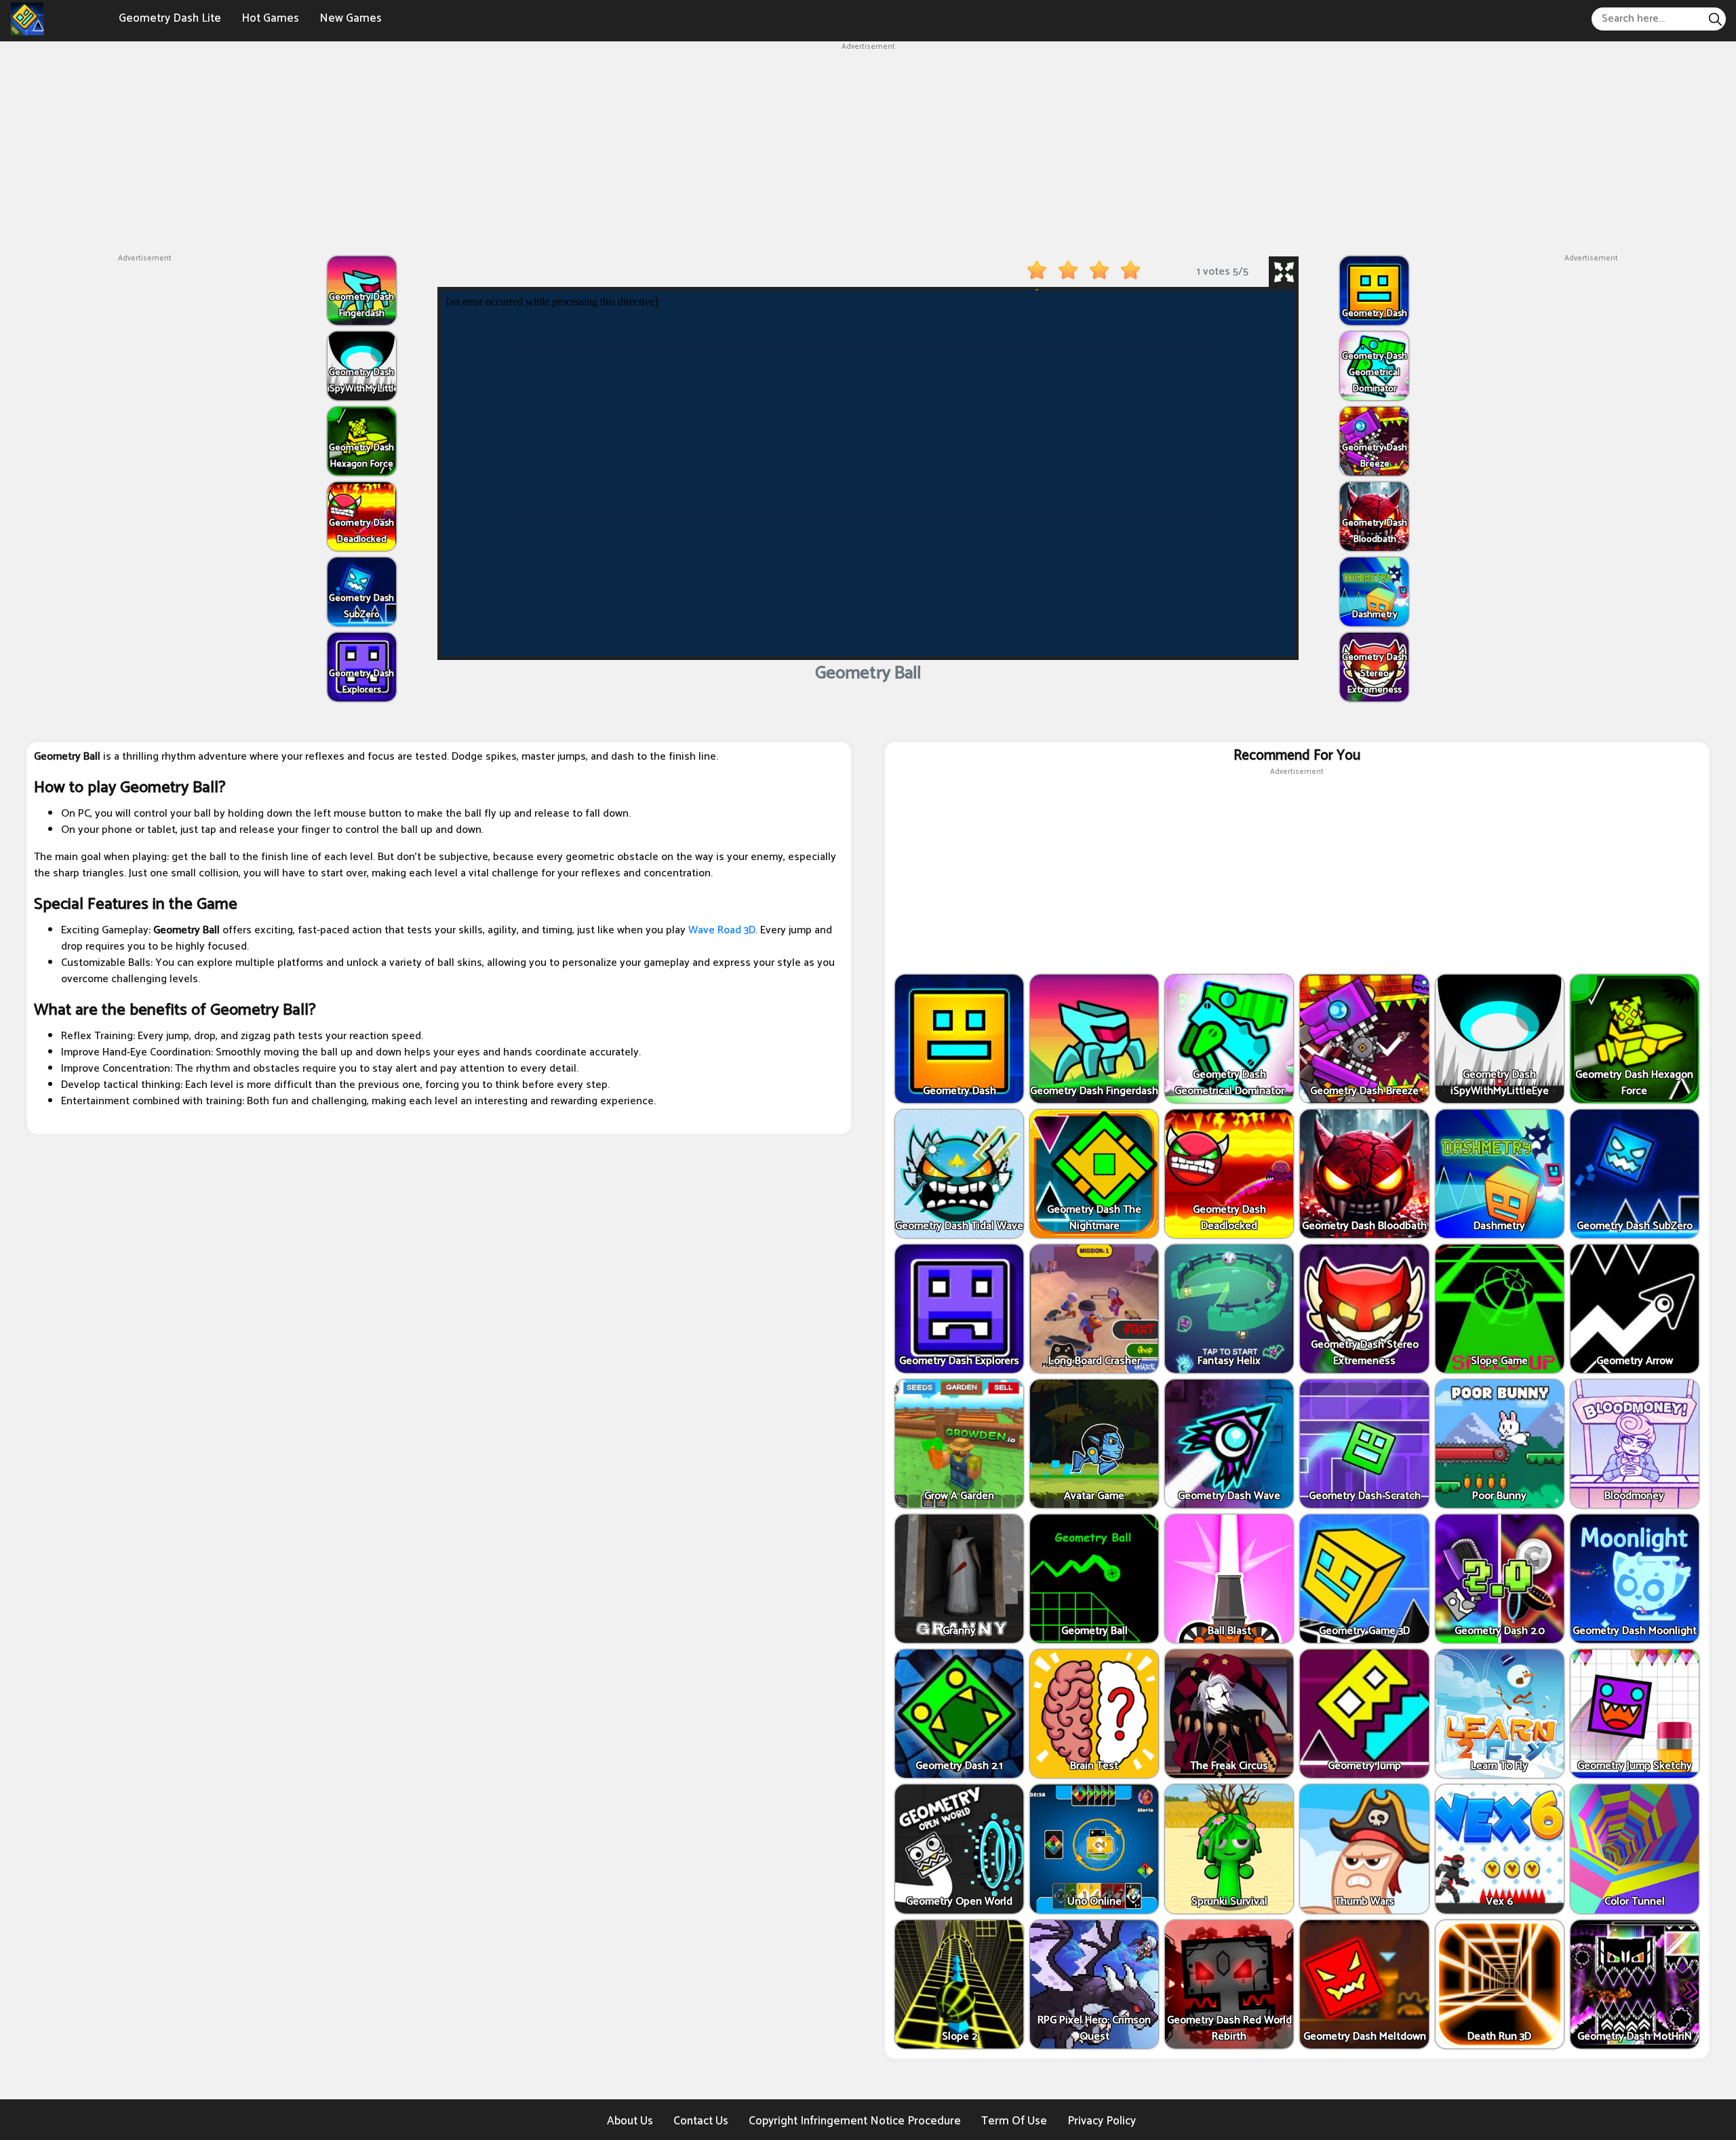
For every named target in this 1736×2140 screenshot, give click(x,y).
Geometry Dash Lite (170, 18)
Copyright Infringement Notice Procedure (855, 2121)
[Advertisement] (868, 148)
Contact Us (701, 2121)
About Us (630, 2121)
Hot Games (270, 18)
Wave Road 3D (722, 930)
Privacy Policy (1102, 2121)
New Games (351, 18)
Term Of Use (1014, 2121)
